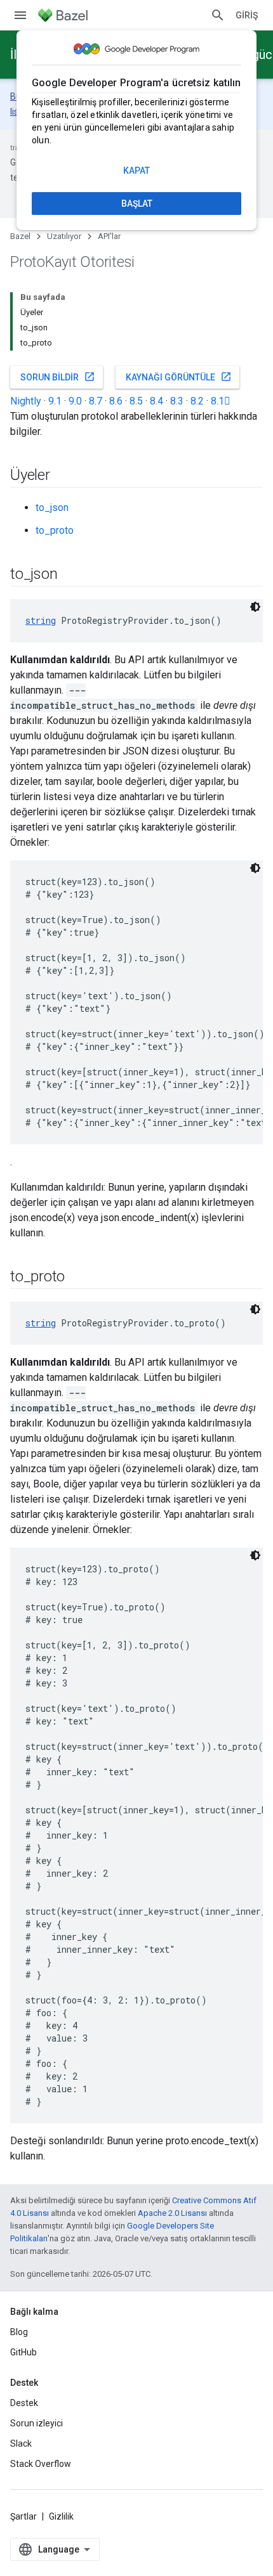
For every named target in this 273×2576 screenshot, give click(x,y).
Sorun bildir (58, 377)
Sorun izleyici (37, 2423)
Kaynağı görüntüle (179, 377)
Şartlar (23, 2516)
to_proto (55, 530)
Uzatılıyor (64, 236)
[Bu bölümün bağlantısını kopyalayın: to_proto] (77, 1278)
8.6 (116, 401)
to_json (52, 508)
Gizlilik (61, 2516)
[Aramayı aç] (218, 15)
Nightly (26, 401)
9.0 (75, 401)
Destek (24, 2403)
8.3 (177, 401)
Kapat (136, 171)
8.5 (136, 401)
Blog (19, 2332)
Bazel (20, 236)
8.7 (96, 401)
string (41, 620)
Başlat (137, 204)
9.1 (55, 401)
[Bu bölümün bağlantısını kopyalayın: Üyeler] (63, 476)
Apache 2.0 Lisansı (172, 2213)
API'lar (109, 236)
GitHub (23, 2352)
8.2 (197, 401)
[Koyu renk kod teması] (255, 607)
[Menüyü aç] (20, 15)
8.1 (221, 401)
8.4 (156, 401)
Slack (21, 2443)
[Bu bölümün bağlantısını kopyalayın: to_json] (70, 575)
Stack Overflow (41, 2464)
